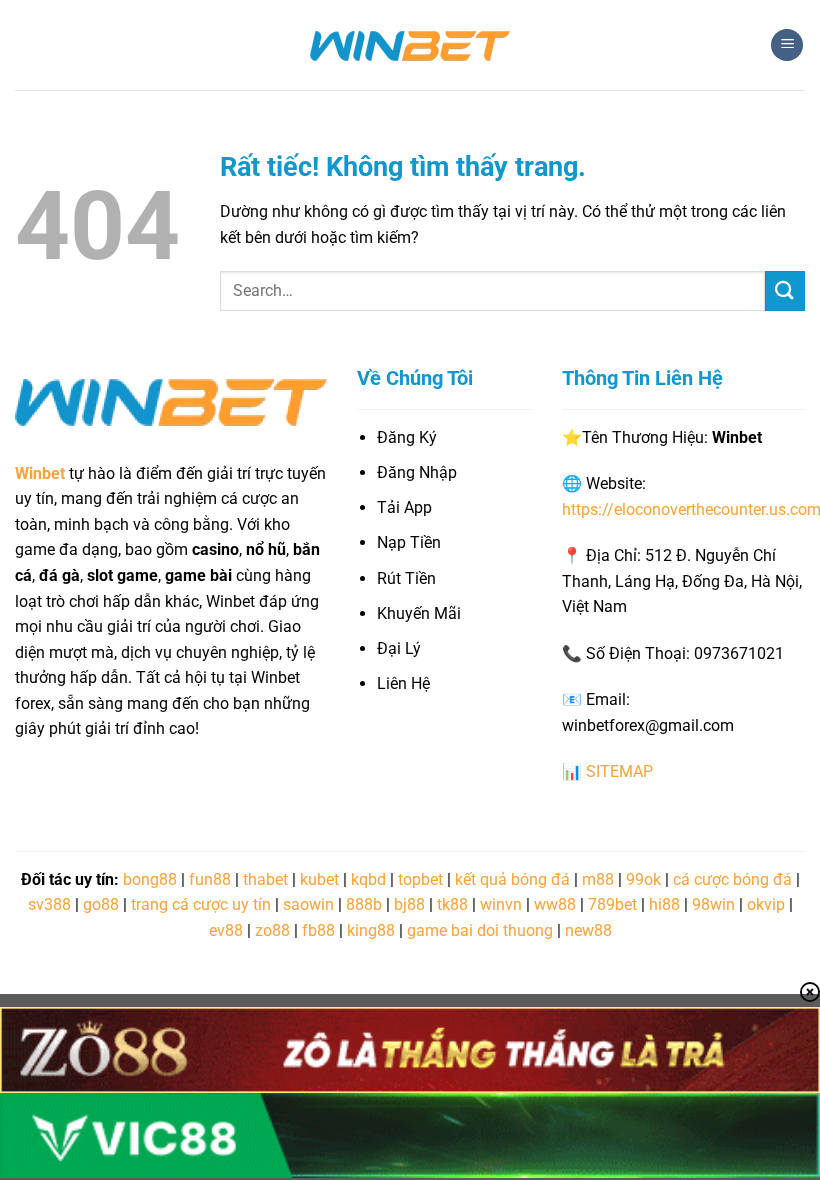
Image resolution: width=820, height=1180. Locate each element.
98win (713, 904)
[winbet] (410, 45)
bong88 (150, 879)
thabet (265, 879)
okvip (766, 904)
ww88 (555, 904)
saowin (308, 904)
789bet (612, 904)
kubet (319, 879)
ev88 (226, 930)
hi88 (664, 904)
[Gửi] (785, 290)
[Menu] (787, 45)
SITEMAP (619, 771)
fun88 (210, 879)
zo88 (272, 930)
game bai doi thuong (480, 930)
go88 (101, 904)
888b (364, 904)
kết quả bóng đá (512, 879)
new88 (588, 930)
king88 (371, 930)
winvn (501, 904)
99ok (643, 879)
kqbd (368, 879)
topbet (420, 879)
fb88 (318, 930)
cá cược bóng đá (732, 879)
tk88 (452, 904)
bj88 (409, 904)
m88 (598, 879)
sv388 (49, 904)
